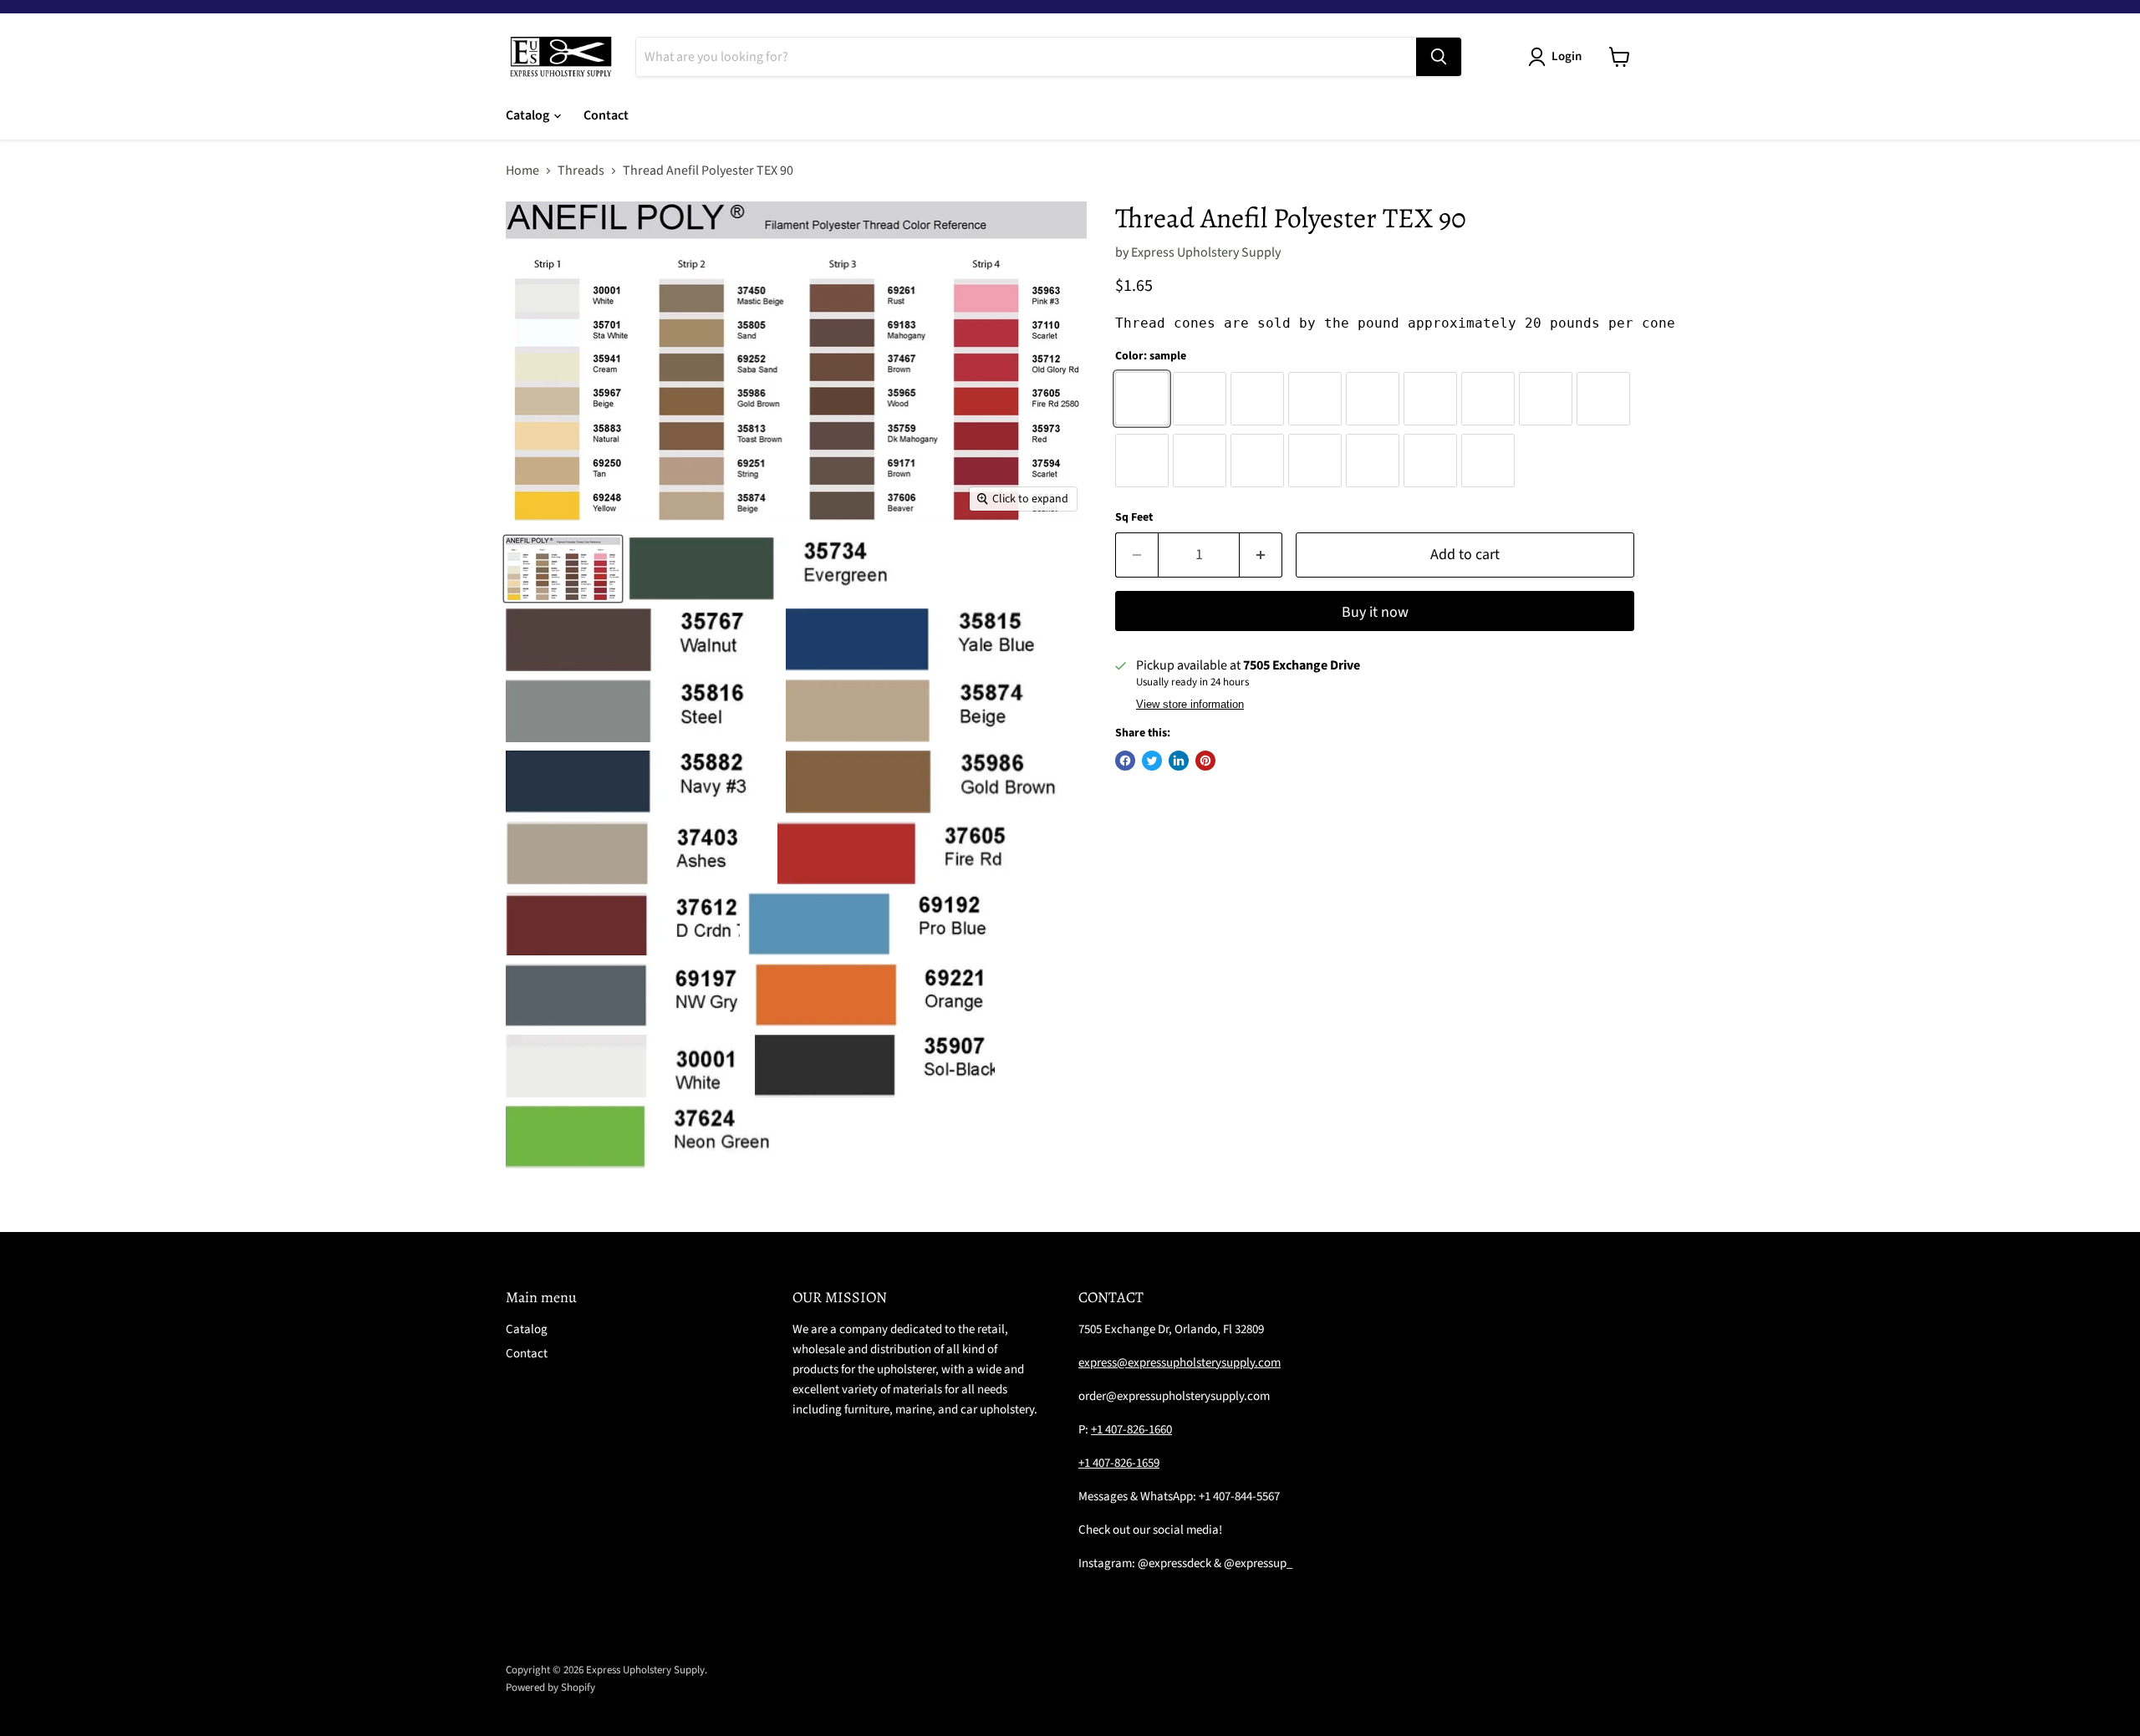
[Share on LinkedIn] (1179, 761)
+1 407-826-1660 (1131, 1430)
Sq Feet (1134, 517)
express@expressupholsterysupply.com (1180, 1363)
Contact (606, 115)
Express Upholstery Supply (1206, 252)
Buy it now (1375, 612)
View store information (1190, 705)
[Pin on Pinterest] (1205, 761)
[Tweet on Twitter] (1152, 761)
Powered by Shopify (550, 1688)
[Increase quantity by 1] (1261, 555)
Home (522, 171)
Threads (581, 171)
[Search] (1439, 57)
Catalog (529, 115)
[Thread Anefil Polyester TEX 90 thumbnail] (563, 569)
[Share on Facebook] (1125, 761)
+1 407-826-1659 (1119, 1463)
